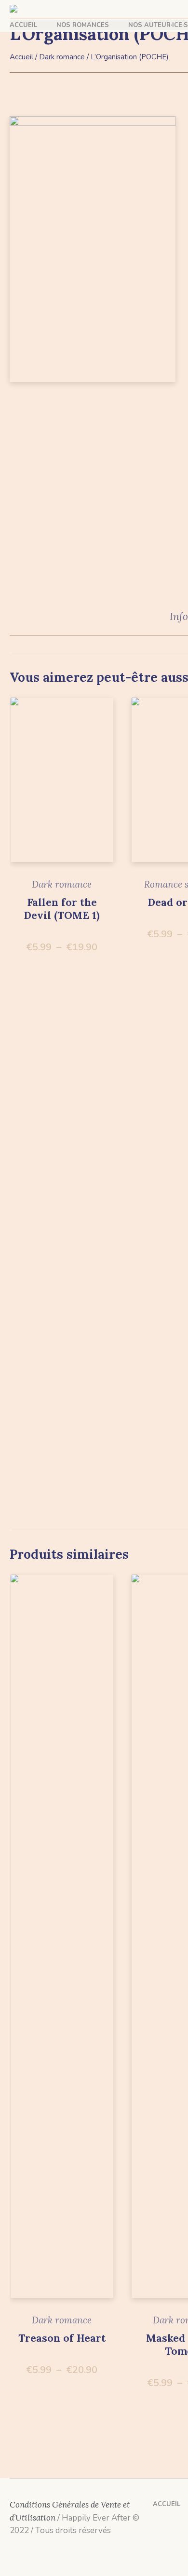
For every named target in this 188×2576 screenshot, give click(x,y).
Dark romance (62, 57)
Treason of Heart (62, 2338)
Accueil (21, 57)
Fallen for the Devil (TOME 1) (62, 909)
